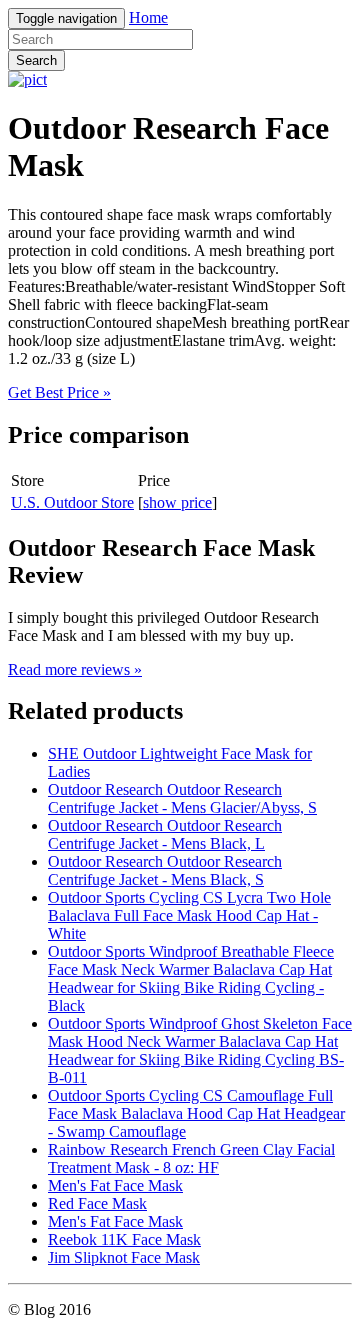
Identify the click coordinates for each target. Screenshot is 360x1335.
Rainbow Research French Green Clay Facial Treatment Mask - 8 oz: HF (191, 1158)
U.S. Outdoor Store (72, 502)
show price (177, 502)
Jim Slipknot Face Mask (124, 1257)
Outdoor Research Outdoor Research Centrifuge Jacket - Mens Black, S (165, 870)
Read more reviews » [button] (75, 669)
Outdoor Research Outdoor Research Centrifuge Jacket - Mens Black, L (165, 834)
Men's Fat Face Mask (115, 1185)
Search (36, 60)
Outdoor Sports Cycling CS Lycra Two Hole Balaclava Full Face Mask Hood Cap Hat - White (189, 915)
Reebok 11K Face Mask (124, 1239)
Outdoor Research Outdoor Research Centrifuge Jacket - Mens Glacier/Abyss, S (182, 798)
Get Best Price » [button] (59, 392)
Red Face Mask (97, 1203)
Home (148, 17)
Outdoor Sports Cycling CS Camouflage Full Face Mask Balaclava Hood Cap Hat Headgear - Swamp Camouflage (196, 1113)
